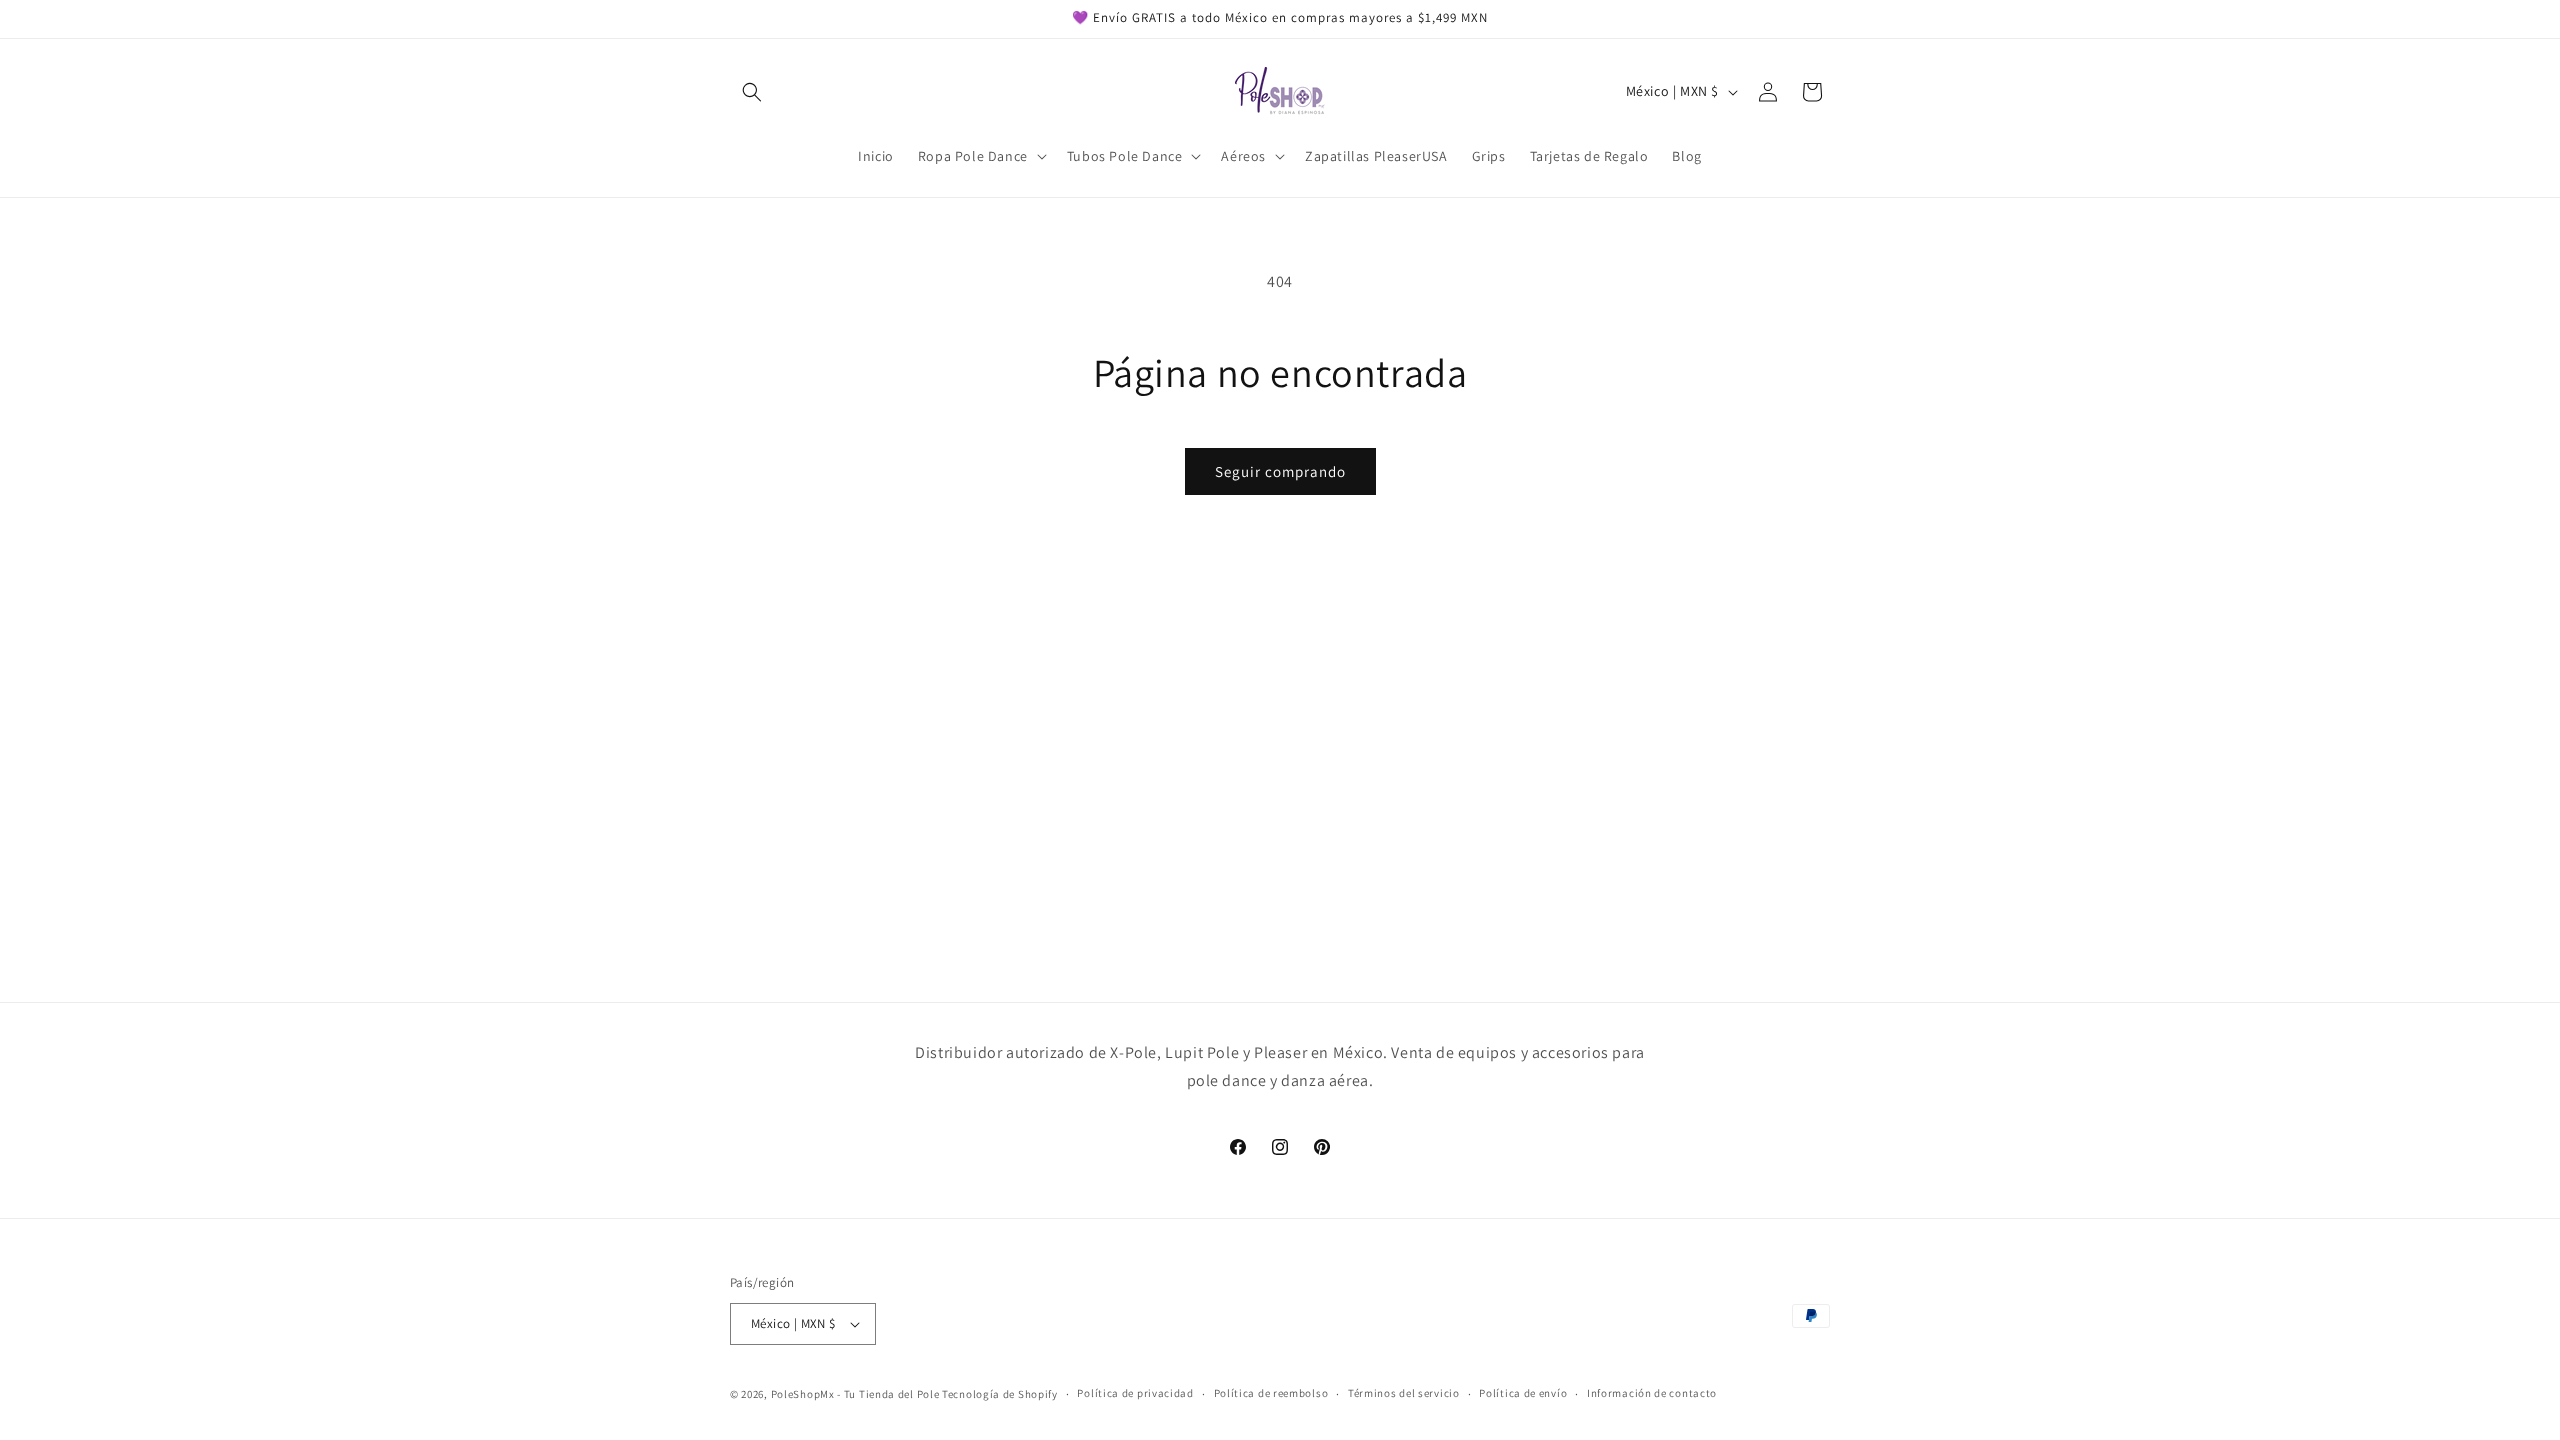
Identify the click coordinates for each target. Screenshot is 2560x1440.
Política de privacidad (1135, 1393)
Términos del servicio (1404, 1393)
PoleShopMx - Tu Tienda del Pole (855, 1394)
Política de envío (1523, 1393)
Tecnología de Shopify (1000, 1394)
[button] (752, 92)
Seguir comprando (1280, 471)
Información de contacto (1652, 1393)
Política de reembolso (1271, 1393)
